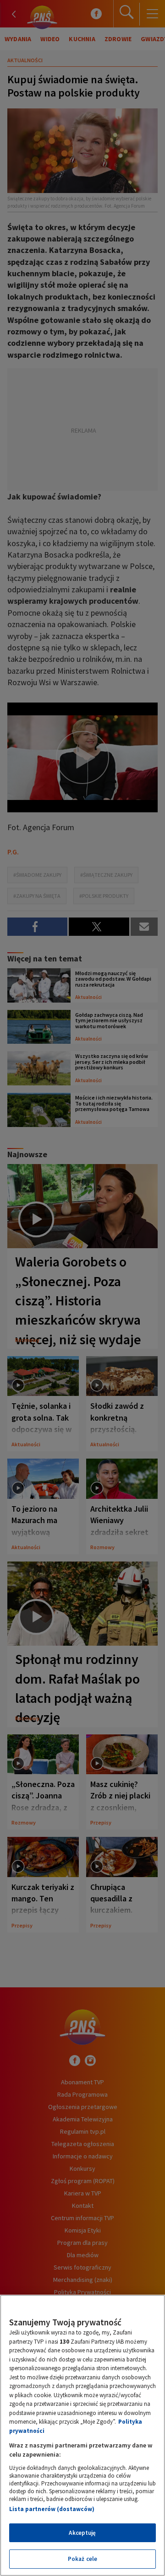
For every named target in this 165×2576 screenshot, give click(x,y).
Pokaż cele (82, 2559)
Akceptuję (82, 2533)
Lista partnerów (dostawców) (52, 2509)
